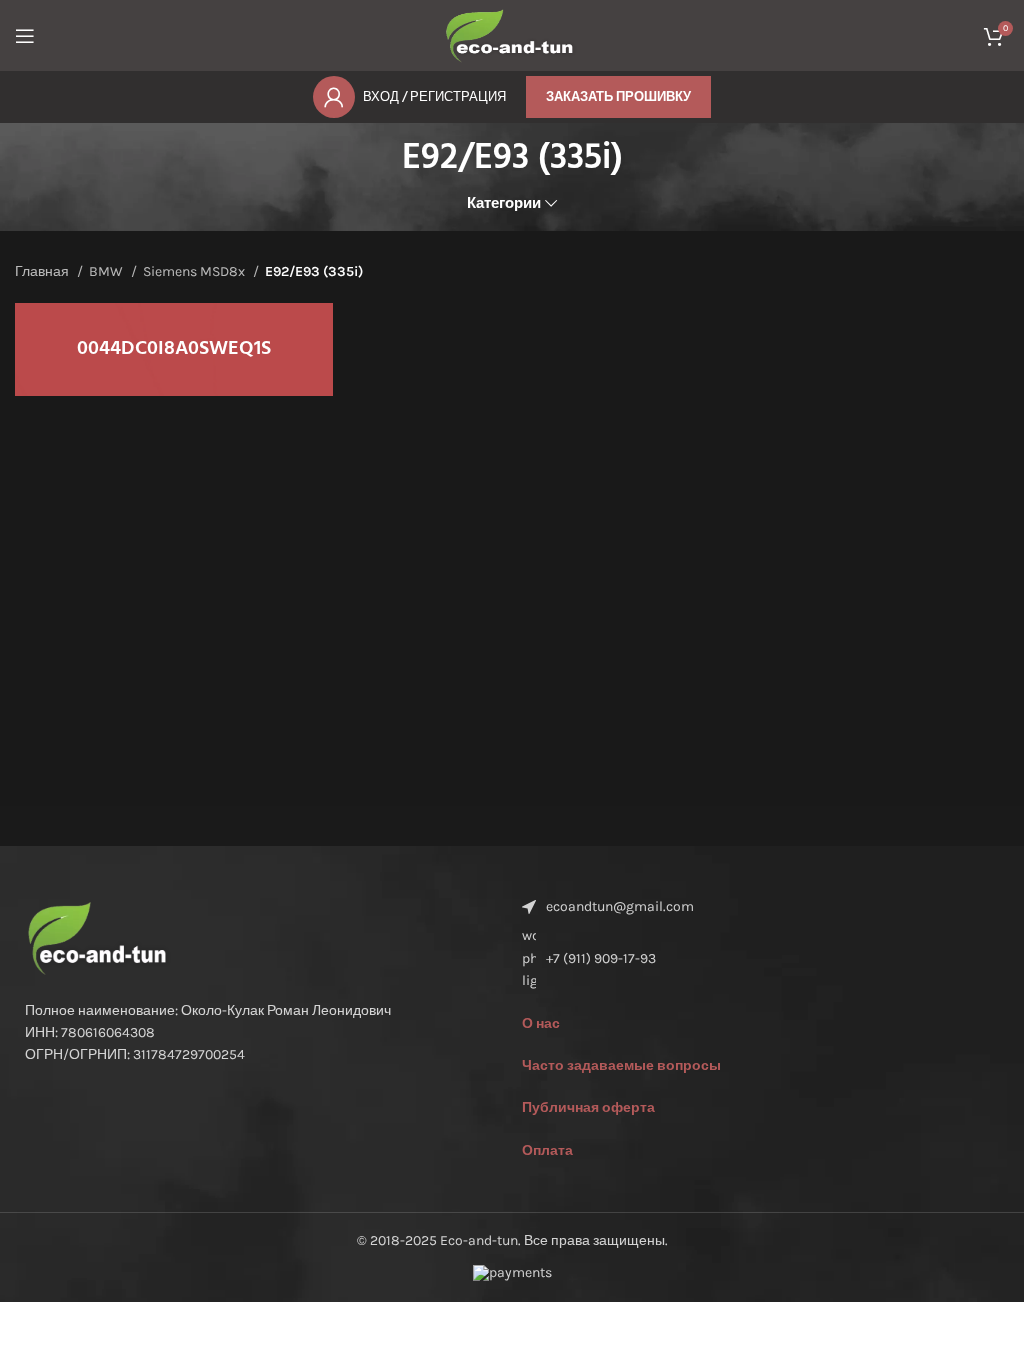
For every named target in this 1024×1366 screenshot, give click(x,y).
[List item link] (760, 958)
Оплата (547, 1150)
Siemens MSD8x (195, 271)
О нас (541, 1023)
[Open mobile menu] (25, 36)
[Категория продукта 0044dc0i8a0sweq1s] (174, 349)
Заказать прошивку (618, 96)
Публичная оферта (588, 1107)
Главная (43, 271)
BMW (107, 271)
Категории (504, 203)
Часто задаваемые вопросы (621, 1065)
